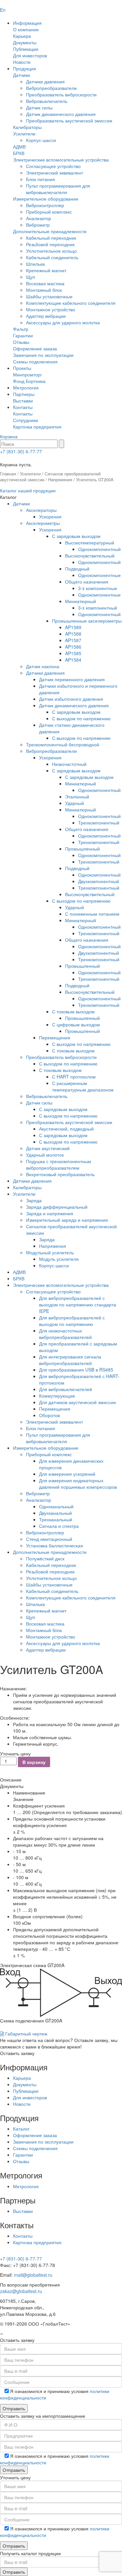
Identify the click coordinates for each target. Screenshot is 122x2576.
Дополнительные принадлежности (50, 231)
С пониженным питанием (92, 914)
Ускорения (50, 516)
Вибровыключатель (47, 101)
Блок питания (41, 179)
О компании (26, 29)
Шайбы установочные (49, 296)
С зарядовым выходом (76, 536)
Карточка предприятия (37, 427)
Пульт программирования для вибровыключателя (58, 189)
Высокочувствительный (90, 556)
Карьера (22, 36)
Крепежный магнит (46, 270)
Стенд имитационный (49, 1539)
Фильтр (21, 329)
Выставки (23, 401)
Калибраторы (27, 127)
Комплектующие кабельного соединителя (71, 303)
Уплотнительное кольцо (51, 251)
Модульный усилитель (50, 1252)
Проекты (22, 368)
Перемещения (55, 1037)
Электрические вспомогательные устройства (61, 160)
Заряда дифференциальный (57, 1207)
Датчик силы (39, 107)
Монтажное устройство (51, 309)
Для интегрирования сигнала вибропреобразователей (70, 1360)
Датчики (21, 75)
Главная (8, 474)
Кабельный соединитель (52, 257)
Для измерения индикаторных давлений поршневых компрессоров (78, 1484)
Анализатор (39, 218)
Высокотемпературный (90, 542)
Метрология (26, 387)
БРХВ (19, 153)
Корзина (9, 436)
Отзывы (21, 342)
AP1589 (73, 627)
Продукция (25, 68)
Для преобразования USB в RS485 (76, 1370)
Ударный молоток (45, 1155)
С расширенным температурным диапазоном (83, 1086)
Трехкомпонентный (99, 823)
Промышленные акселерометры (87, 621)
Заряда (34, 1200)
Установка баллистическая (54, 1545)
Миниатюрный (81, 601)
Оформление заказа (35, 348)
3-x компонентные (98, 588)
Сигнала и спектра (59, 1526)
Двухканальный (55, 1513)
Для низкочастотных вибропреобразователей (65, 1334)
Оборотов (49, 1415)
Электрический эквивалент (54, 173)
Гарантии (23, 335)
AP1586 (73, 647)
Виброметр (38, 225)
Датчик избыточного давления (71, 699)
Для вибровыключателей (66, 1389)
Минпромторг (27, 374)
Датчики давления (45, 81)
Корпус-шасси (41, 140)
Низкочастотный (69, 764)
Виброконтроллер (45, 205)
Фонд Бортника (29, 381)
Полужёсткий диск (45, 1558)
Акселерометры (43, 523)
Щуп (31, 277)
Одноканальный (56, 1506)
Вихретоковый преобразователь (60, 1174)
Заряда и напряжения (50, 1213)
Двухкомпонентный (99, 881)
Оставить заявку (17, 2053)
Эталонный (77, 796)
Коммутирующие (57, 1396)
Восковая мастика (45, 283)
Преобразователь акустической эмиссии (69, 120)
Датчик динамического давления (61, 114)
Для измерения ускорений (67, 1474)
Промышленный (82, 849)
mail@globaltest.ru (33, 2275)
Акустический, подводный (66, 1129)
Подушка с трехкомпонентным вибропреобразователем (59, 1164)
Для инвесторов (30, 55)
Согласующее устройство (53, 166)
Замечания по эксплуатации (43, 355)
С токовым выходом (73, 1011)
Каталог (21, 2129)
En (3, 10)
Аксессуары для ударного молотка (63, 322)
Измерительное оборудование (46, 199)
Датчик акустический (48, 1148)
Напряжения (60, 479)
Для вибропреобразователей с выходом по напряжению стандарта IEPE (78, 1304)
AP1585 (73, 653)
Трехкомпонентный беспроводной (63, 744)
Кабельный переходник (51, 238)
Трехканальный (56, 1519)
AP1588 (73, 634)
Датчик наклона (43, 666)
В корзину (34, 1762)
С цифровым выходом (76, 1024)
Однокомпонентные (99, 575)
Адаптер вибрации (46, 316)
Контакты (23, 407)
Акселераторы (41, 510)
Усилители (24, 134)
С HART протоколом (74, 1077)
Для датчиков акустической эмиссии (77, 1402)
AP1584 (73, 660)
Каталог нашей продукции (28, 490)
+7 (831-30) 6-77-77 (21, 451)
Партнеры (24, 394)
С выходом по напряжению (81, 718)
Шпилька (35, 264)
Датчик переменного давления (72, 679)
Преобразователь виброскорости (61, 94)
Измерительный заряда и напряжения (67, 1220)
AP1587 (73, 640)
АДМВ (19, 147)
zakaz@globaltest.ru (21, 2291)
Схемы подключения (35, 361)
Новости (22, 62)
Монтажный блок (44, 290)
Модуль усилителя (59, 1259)
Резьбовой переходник (50, 244)
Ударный (75, 803)
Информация (27, 23)
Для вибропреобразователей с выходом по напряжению (72, 1321)
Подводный (77, 569)
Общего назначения (87, 582)
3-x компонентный (98, 608)
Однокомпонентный (99, 549)
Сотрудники (26, 420)
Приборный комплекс (49, 212)
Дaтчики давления (32, 1181)
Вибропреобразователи (51, 88)
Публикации (26, 49)
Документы (25, 42)
